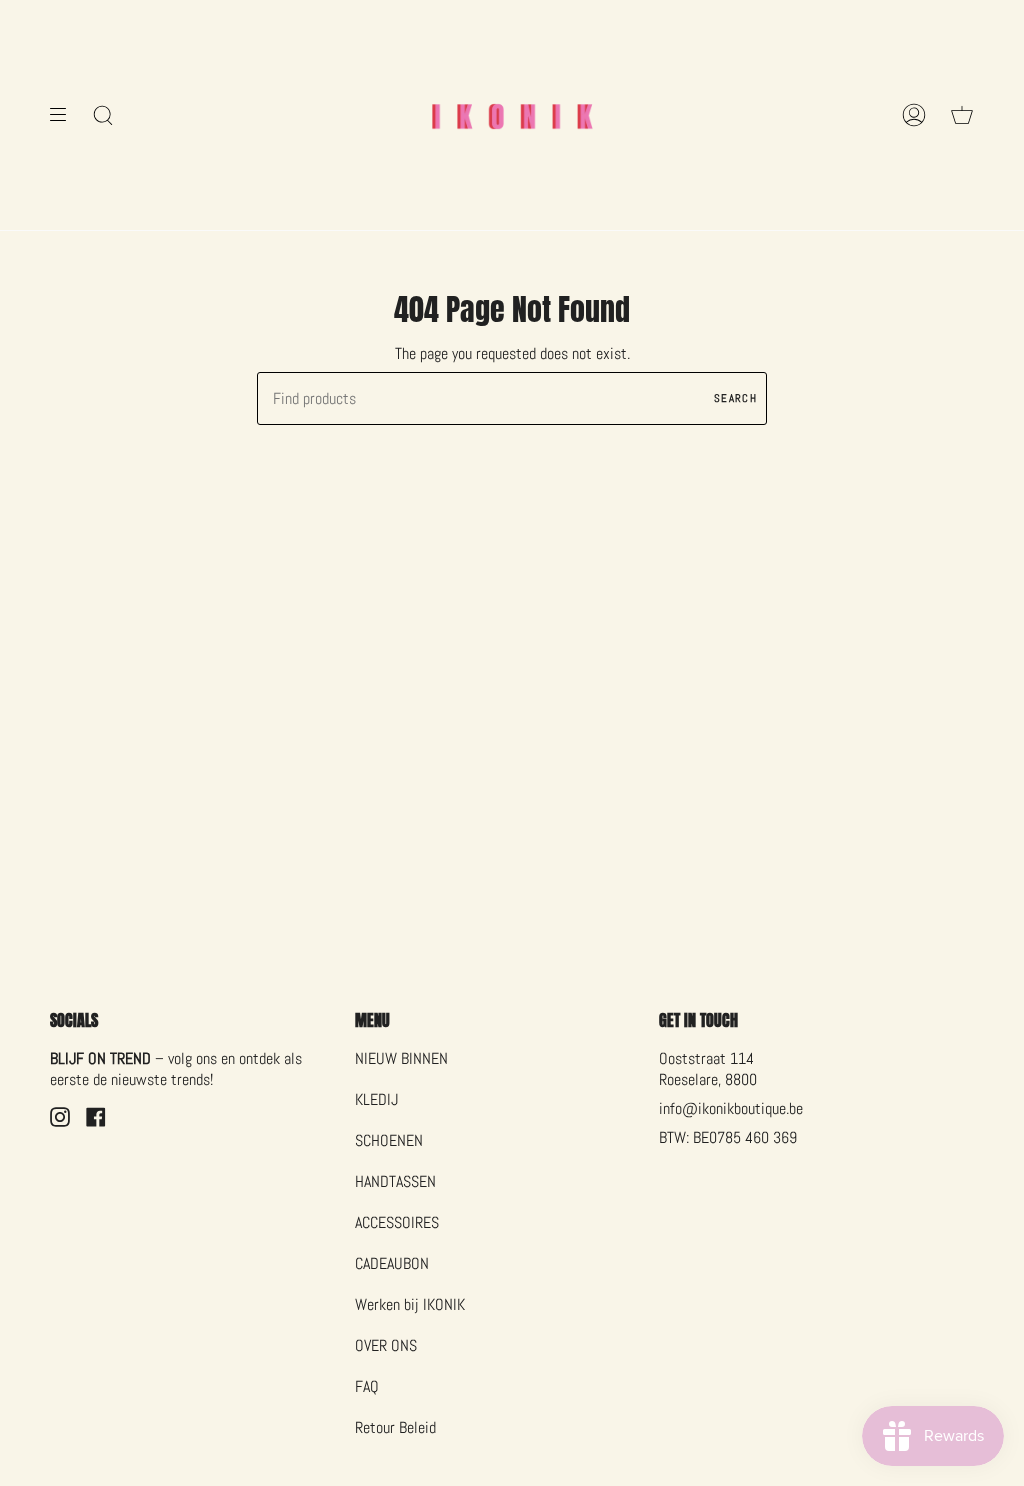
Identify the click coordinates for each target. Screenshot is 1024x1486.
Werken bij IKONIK (410, 1304)
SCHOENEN (389, 1140)
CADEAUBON (392, 1263)
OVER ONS (386, 1345)
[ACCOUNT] (914, 115)
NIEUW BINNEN (401, 1058)
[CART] (962, 115)
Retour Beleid (395, 1427)
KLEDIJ (376, 1099)
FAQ (367, 1386)
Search (735, 398)
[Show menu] (65, 115)
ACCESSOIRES (397, 1222)
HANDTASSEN (395, 1181)
